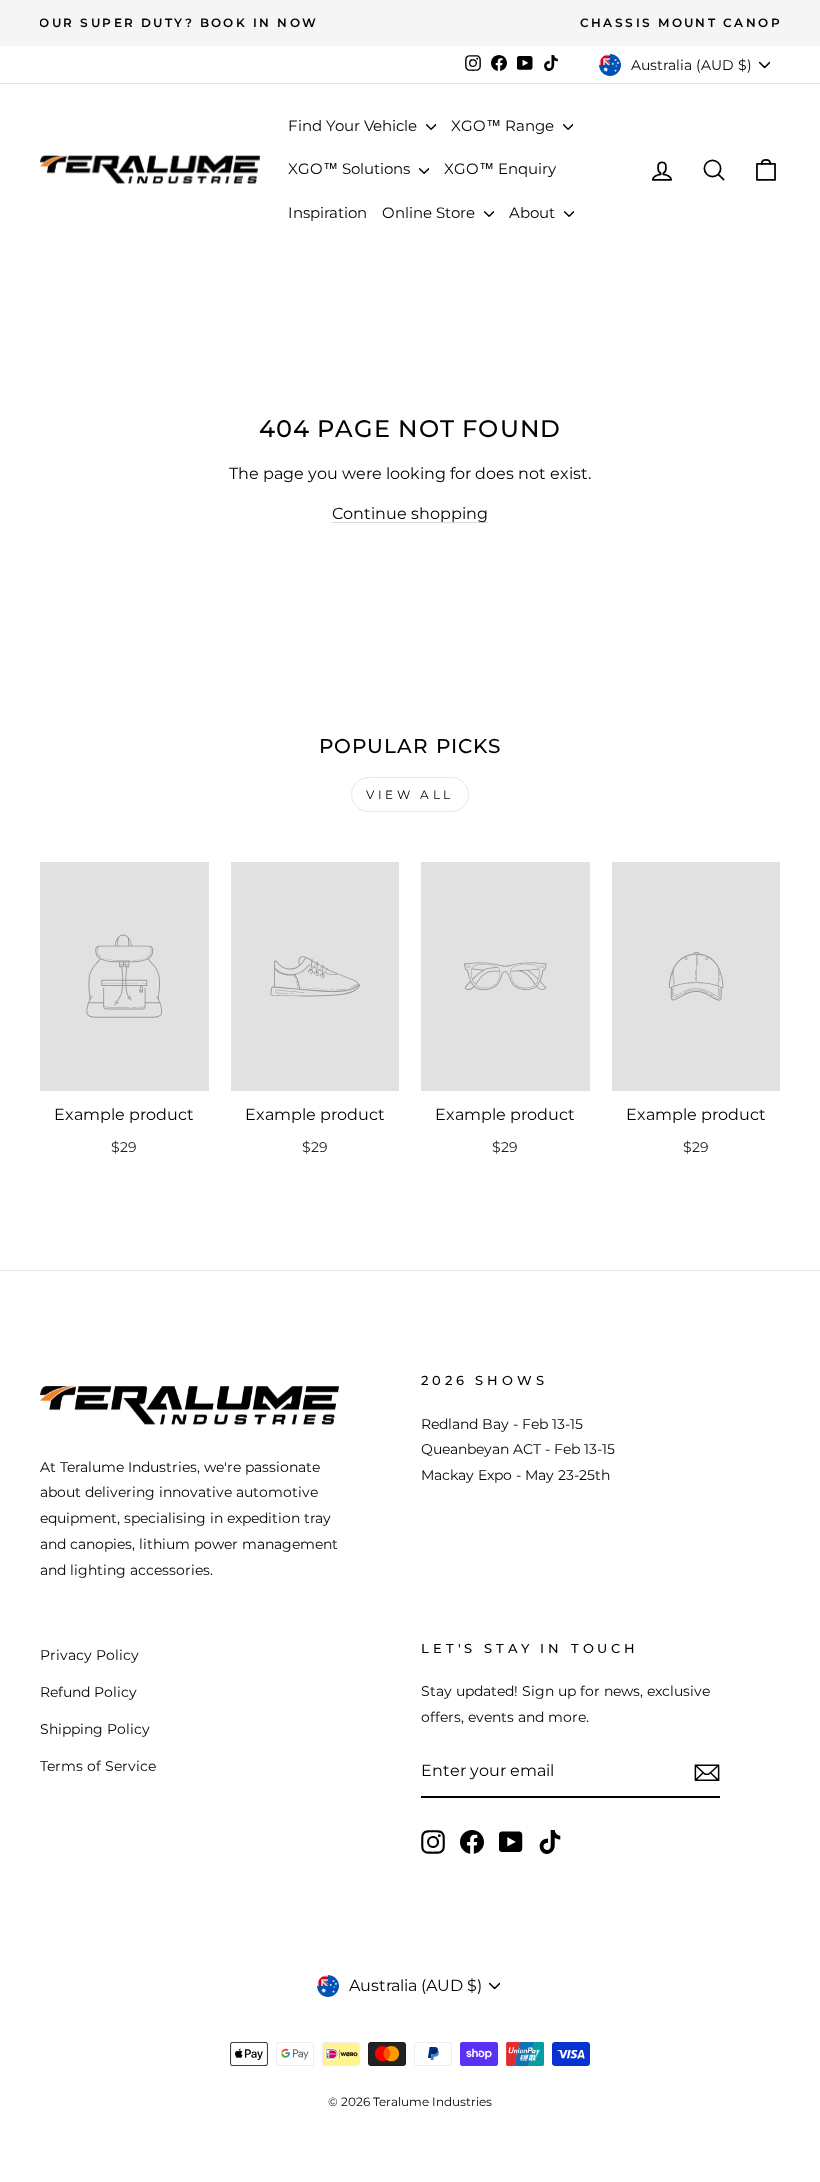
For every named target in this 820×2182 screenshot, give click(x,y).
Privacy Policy (89, 1655)
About (534, 212)
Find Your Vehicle (354, 125)
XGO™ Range (504, 125)
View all (410, 794)
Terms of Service (98, 1766)
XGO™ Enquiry (500, 168)
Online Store (430, 212)
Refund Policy (88, 1692)
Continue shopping (410, 513)
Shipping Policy (95, 1729)
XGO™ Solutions (351, 168)
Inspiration (327, 212)
